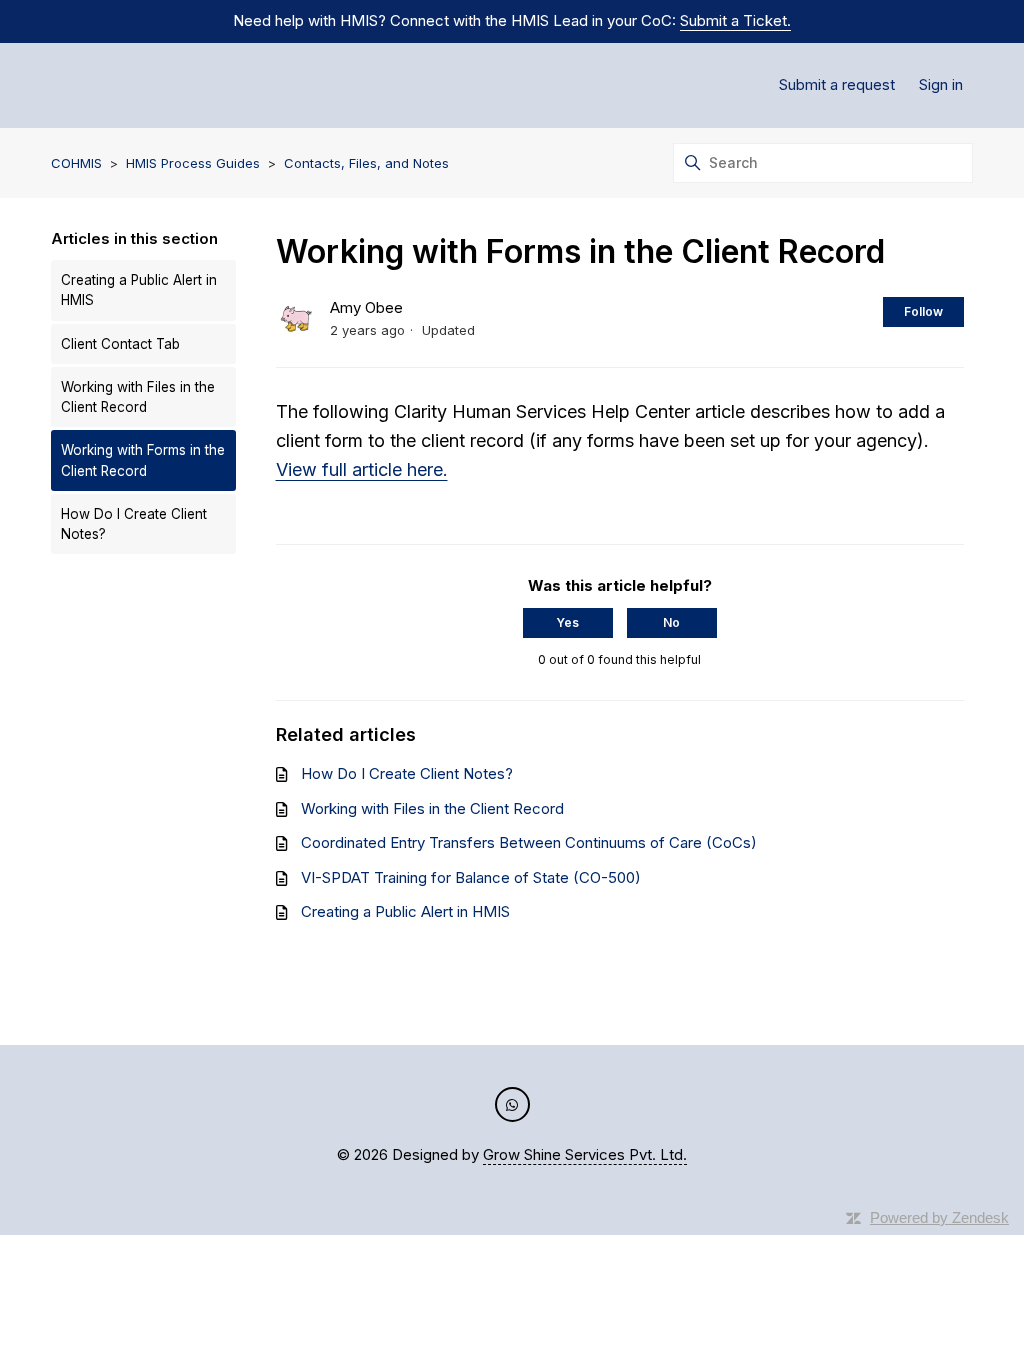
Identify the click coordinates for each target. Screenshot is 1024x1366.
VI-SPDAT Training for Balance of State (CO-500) (471, 877)
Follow (923, 311)
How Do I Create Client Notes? (134, 524)
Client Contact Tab (120, 344)
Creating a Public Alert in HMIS (139, 290)
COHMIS (76, 163)
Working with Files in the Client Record (138, 397)
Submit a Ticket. (735, 20)
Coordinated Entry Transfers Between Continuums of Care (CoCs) (529, 842)
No (671, 622)
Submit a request (837, 84)
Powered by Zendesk (939, 1217)
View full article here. (362, 469)
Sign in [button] (941, 84)
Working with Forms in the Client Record (143, 460)
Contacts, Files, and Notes (366, 163)
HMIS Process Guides (193, 163)
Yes (567, 622)
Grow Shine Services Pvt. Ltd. (585, 1154)
